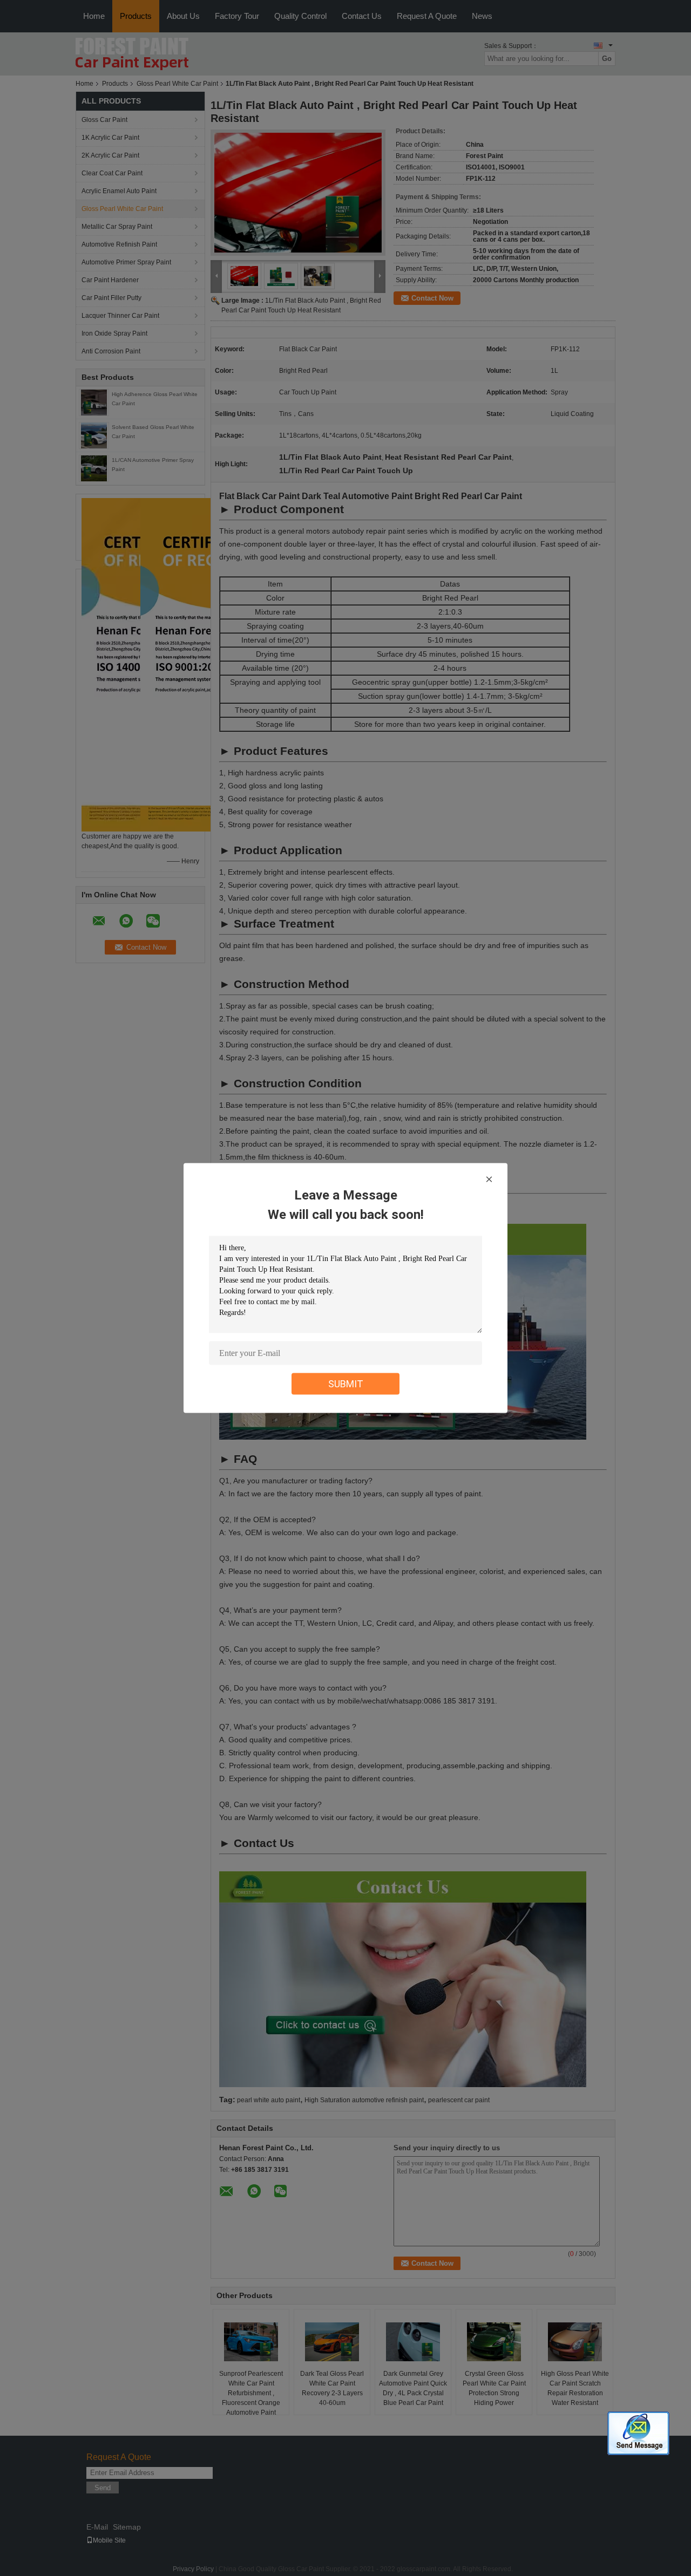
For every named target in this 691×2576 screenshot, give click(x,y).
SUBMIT (346, 1384)
